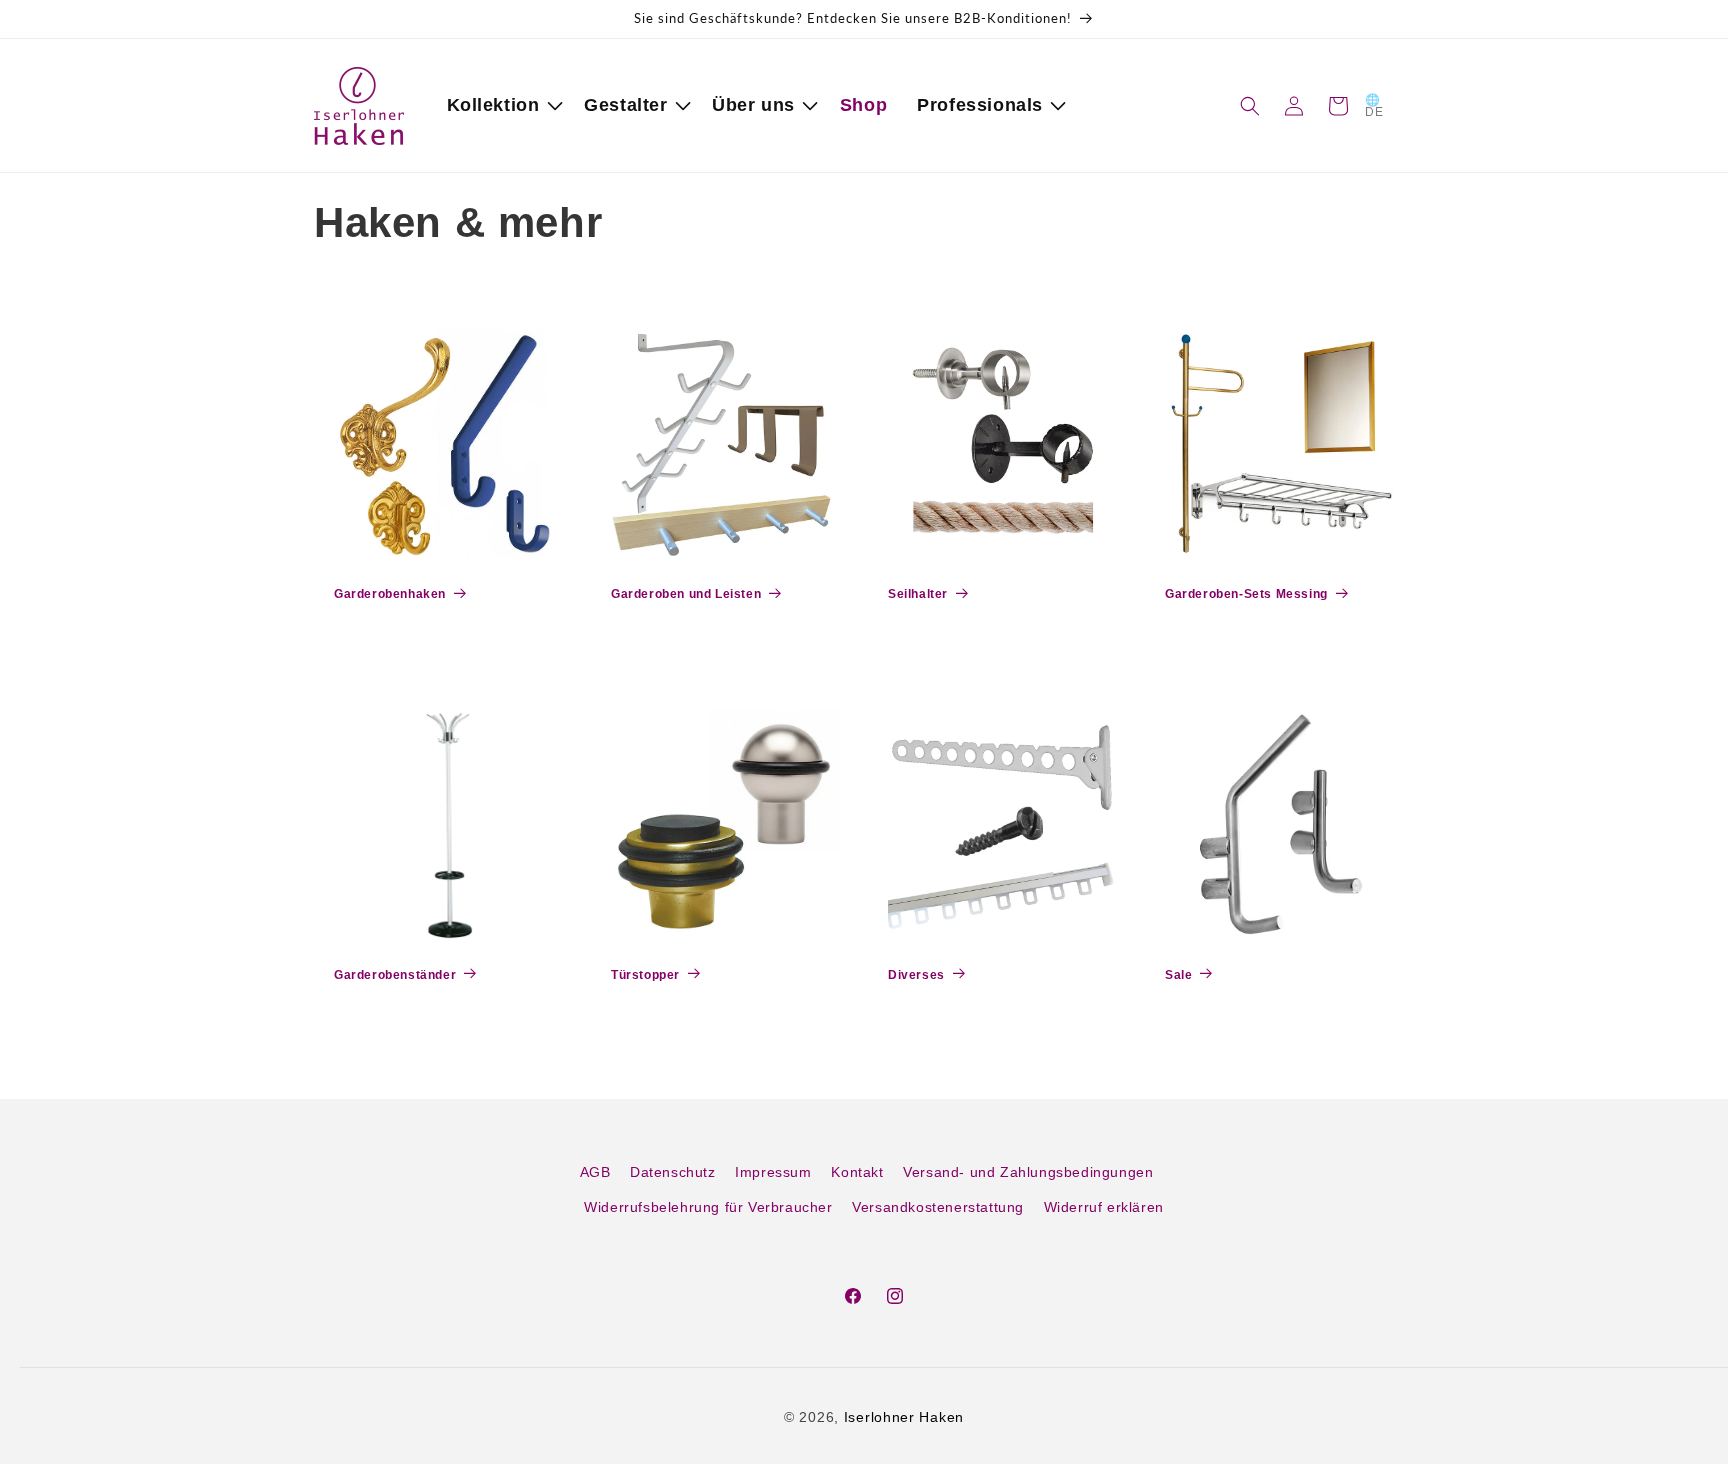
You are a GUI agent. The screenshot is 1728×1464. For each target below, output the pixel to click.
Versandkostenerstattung (938, 1207)
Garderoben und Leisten (686, 594)
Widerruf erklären (1104, 1207)
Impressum (773, 1172)
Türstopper (645, 975)
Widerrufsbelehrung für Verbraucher (708, 1207)
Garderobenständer (395, 975)
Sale (1178, 975)
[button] (501, 105)
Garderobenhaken (390, 594)
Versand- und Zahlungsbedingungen (1028, 1172)
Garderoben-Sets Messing (1246, 594)
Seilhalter (918, 594)
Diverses (916, 975)
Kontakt (857, 1172)
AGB (595, 1172)
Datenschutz (673, 1172)
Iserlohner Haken (904, 1417)
